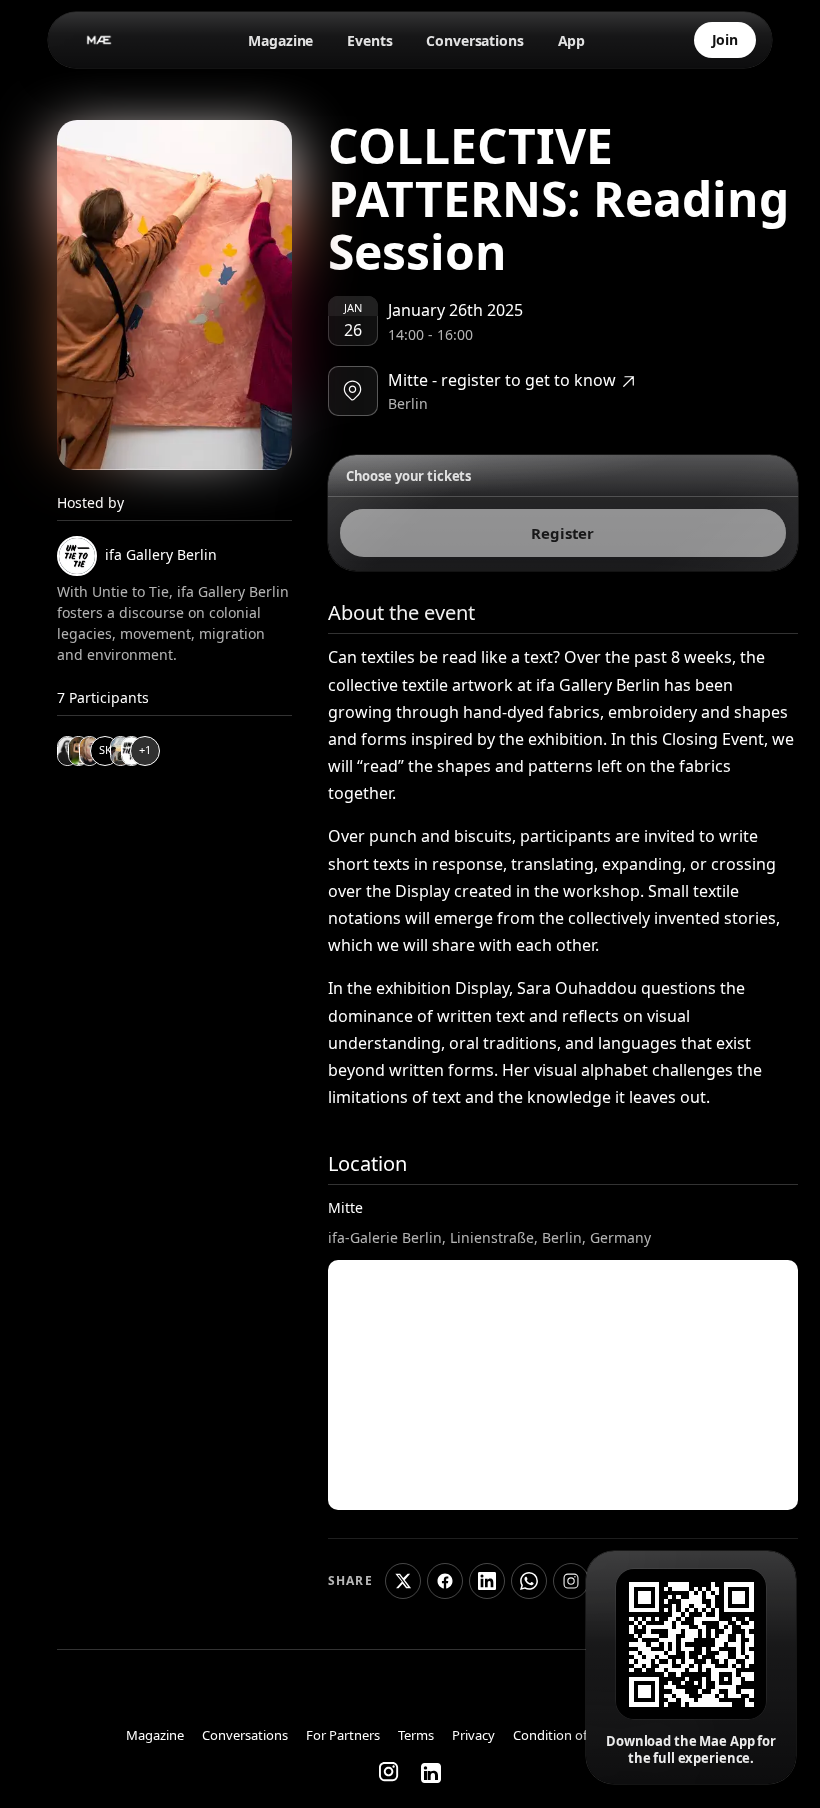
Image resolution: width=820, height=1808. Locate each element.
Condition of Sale (563, 1736)
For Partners (343, 1736)
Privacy (473, 1736)
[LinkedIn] (431, 1773)
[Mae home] (100, 40)
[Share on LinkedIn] (487, 1581)
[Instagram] (390, 1773)
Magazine (280, 40)
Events (369, 40)
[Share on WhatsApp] (529, 1581)
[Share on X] (403, 1581)
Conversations (474, 40)
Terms (416, 1736)
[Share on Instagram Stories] (571, 1581)
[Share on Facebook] (445, 1581)
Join (725, 39)
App (572, 40)
